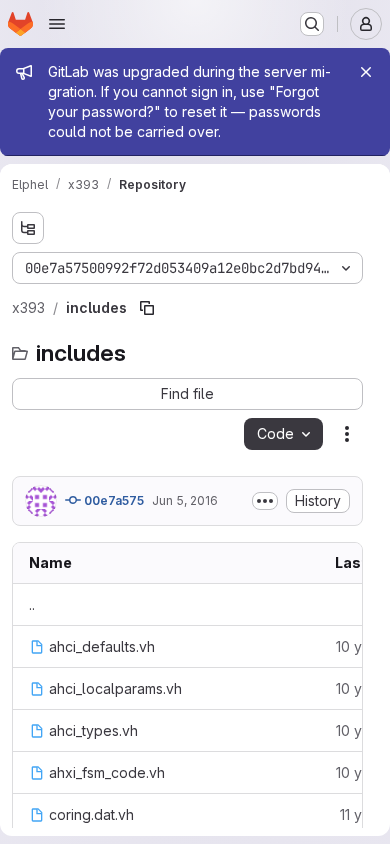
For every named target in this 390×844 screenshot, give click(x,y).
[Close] (366, 72)
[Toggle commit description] (265, 501)
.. (32, 604)
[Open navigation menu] (57, 24)
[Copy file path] (147, 308)
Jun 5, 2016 (185, 500)
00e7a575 (112, 500)
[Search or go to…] (312, 24)
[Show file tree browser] (28, 228)
